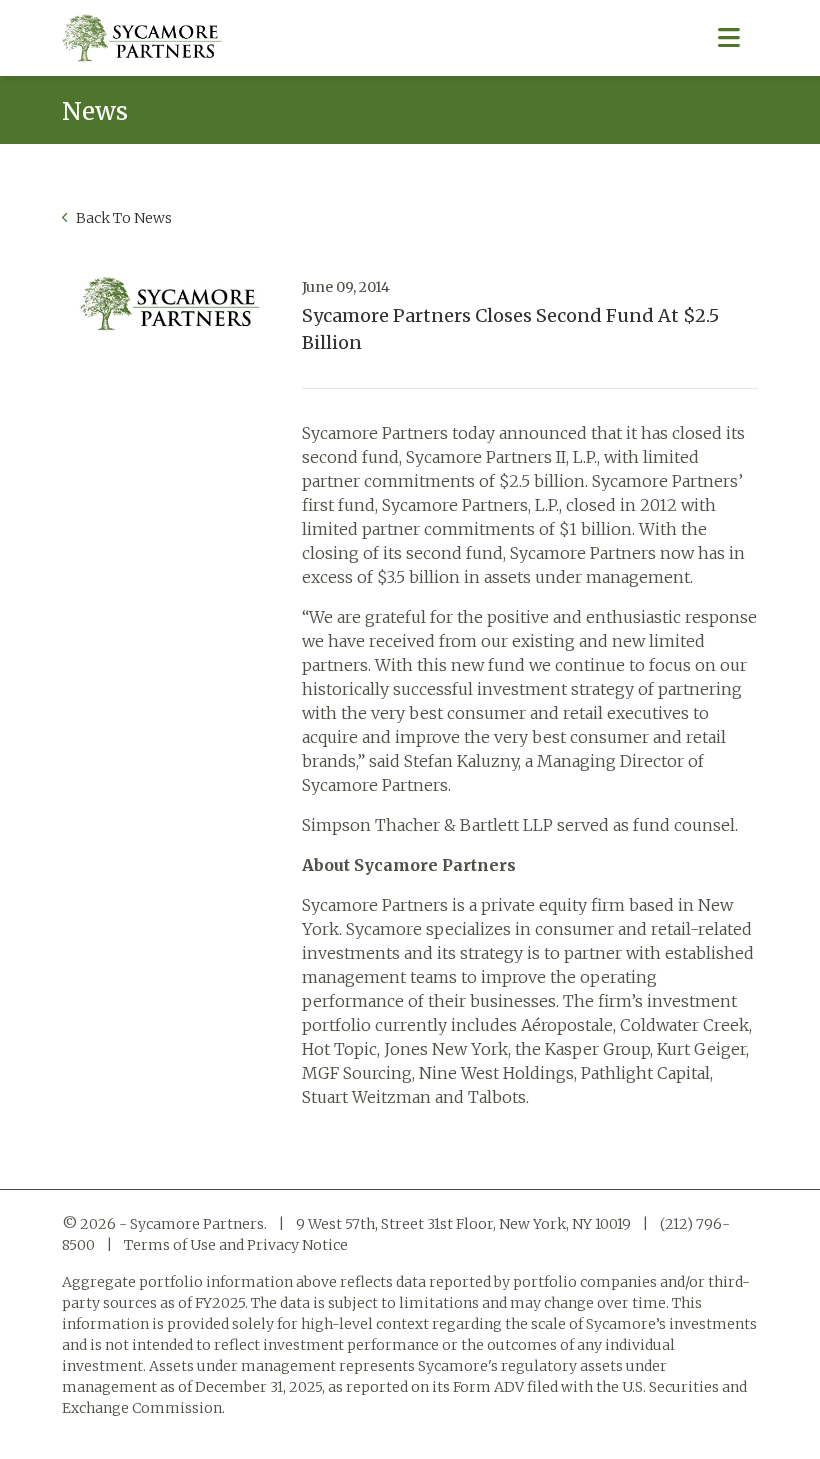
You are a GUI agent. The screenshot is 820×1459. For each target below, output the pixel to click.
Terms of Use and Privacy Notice (236, 1245)
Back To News (122, 218)
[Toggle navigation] (729, 38)
